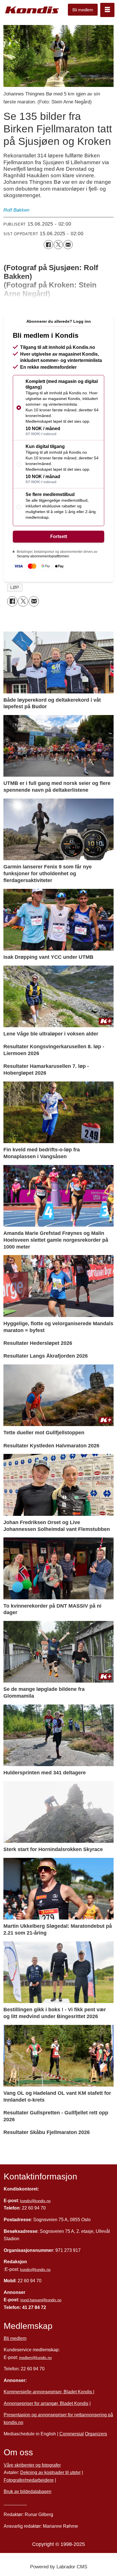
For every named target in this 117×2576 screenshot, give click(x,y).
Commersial (72, 2434)
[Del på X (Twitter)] (58, 245)
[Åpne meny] (107, 10)
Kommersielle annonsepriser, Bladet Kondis (48, 2392)
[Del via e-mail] (68, 245)
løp (15, 587)
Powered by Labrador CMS (59, 2567)
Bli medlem (83, 10)
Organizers (96, 2434)
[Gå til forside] (32, 10)
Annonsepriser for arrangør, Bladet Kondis (46, 2403)
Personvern (15, 2503)
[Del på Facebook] (48, 245)
